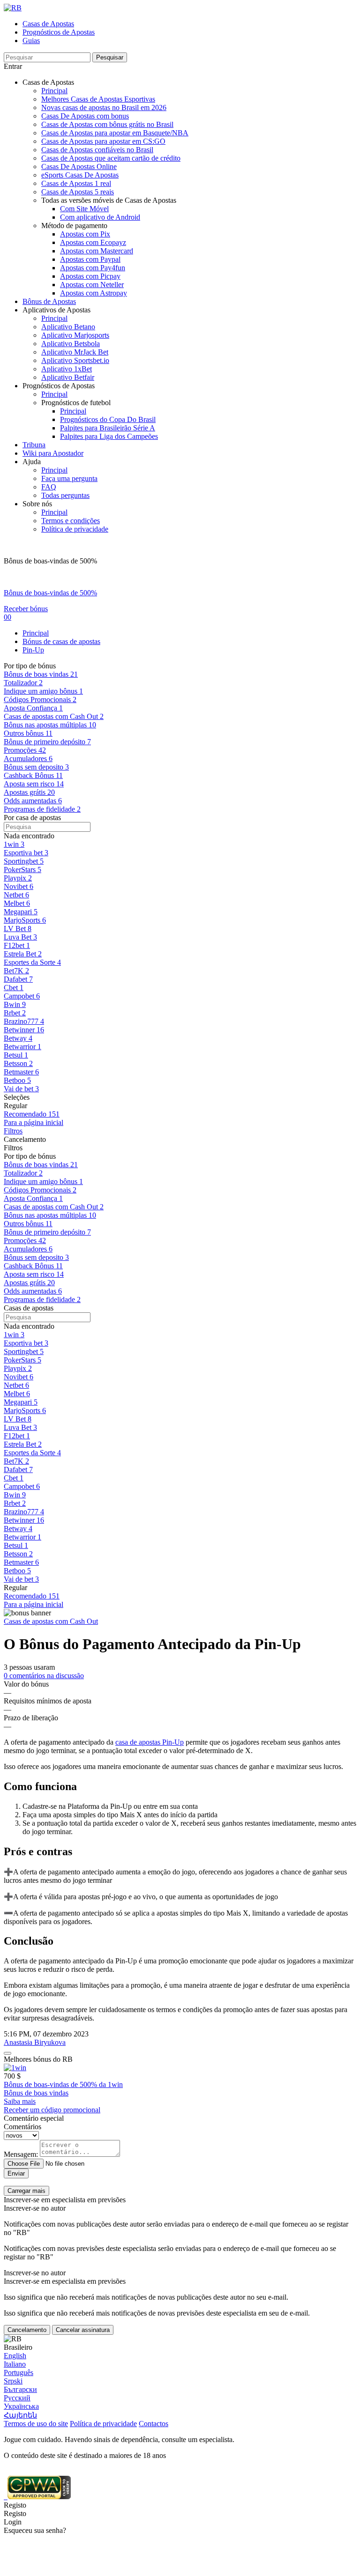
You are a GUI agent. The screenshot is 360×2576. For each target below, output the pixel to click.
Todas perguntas (65, 495)
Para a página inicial (34, 1122)
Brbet (15, 1503)
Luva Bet (20, 1427)
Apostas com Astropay (94, 293)
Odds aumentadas (33, 1291)
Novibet (19, 1377)
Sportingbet (24, 1351)
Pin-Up (33, 650)
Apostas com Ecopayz (93, 242)
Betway (18, 1529)
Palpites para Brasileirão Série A (108, 428)
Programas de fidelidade (42, 1299)
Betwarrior (22, 1537)
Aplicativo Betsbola (71, 344)
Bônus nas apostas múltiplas (50, 1215)
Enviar (16, 2173)
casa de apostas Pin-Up (150, 1742)
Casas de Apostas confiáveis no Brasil (97, 150)
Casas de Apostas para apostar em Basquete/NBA (115, 133)
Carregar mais (26, 2191)
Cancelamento (27, 2330)
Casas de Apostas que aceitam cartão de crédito (111, 158)
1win (14, 1335)
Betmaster (21, 1562)
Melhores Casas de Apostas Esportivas (98, 99)
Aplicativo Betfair (68, 377)
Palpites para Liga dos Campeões (109, 436)
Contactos (154, 2424)
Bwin (15, 1495)
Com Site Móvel (84, 209)
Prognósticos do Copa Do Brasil (108, 419)
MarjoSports (25, 1410)
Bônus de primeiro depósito (47, 1232)
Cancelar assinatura (83, 2330)
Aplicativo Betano (68, 327)
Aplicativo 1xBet (67, 369)
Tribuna (34, 445)
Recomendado (32, 1596)
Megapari (21, 1402)
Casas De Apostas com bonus (85, 116)
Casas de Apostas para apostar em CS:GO (103, 141)
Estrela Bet (23, 1444)
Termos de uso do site (36, 2424)
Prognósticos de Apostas (59, 32)
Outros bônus (28, 1224)
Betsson (18, 1554)
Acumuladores (28, 1249)
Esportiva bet (26, 1343)
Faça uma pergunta (69, 478)
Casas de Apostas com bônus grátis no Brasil (107, 124)
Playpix (18, 1368)
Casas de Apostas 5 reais (78, 192)
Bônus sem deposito (36, 1257)
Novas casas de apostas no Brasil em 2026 (104, 107)
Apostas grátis (29, 1283)
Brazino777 (24, 1512)
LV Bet (18, 1419)
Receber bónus (26, 609)
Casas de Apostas (48, 24)
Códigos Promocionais (40, 1190)
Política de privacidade (75, 529)
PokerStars (22, 1360)
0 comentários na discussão (44, 1676)
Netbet (16, 1385)
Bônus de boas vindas (41, 1165)
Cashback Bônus (33, 1266)
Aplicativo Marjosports (75, 335)
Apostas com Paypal (90, 259)
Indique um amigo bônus (43, 1181)
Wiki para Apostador (53, 453)
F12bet (17, 1436)
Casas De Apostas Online (79, 167)
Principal (54, 91)
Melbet (17, 1394)
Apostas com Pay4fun (93, 268)
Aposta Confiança (33, 1198)
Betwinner (24, 1520)
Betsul (16, 1545)
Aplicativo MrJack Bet (75, 352)
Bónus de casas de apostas (61, 641)
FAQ (49, 487)
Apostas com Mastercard (97, 251)
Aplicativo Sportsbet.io (75, 360)
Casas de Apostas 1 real (76, 183)
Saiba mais (20, 2101)
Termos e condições (71, 521)
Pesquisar (110, 57)
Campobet (22, 1486)
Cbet (14, 1478)
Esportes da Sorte (32, 1453)
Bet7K (16, 1461)
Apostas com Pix (85, 234)
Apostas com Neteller (92, 285)
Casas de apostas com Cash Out (54, 1207)
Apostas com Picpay (90, 276)
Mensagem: (21, 2154)
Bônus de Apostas (49, 301)
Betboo (17, 1571)
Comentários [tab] (22, 2127)
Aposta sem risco (34, 1274)
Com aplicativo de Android (100, 217)
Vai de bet (21, 1579)
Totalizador (23, 1173)
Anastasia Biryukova (35, 2042)
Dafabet (18, 1469)
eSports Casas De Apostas (80, 175)
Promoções (25, 1240)
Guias (31, 41)
